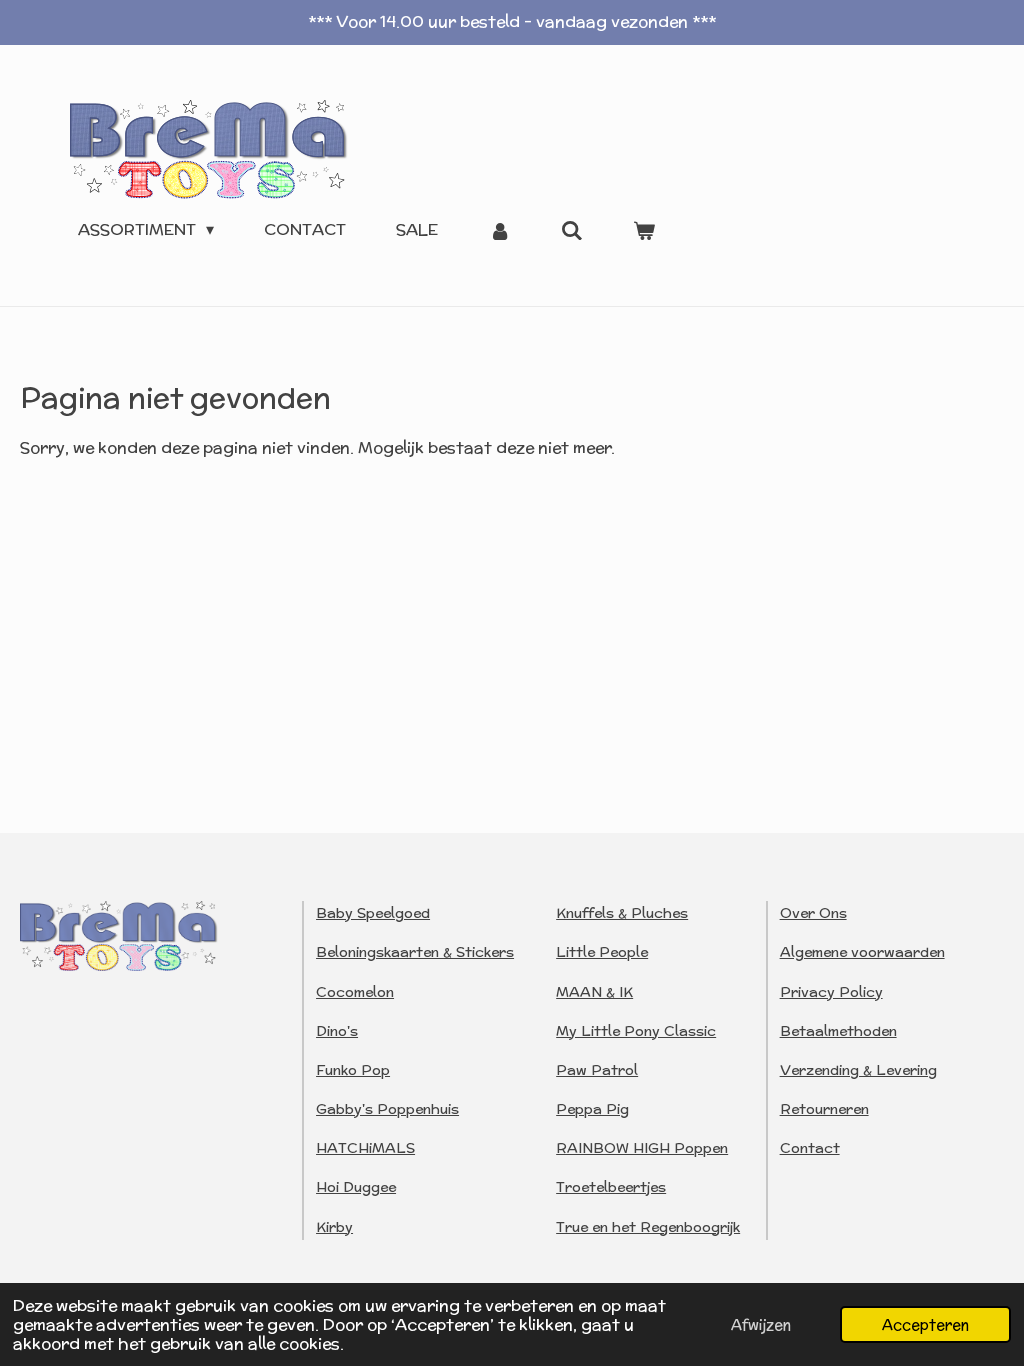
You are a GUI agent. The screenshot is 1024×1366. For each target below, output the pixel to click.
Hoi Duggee (356, 1187)
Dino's (337, 1031)
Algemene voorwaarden (862, 952)
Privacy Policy (831, 992)
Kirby (334, 1227)
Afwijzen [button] (761, 1324)
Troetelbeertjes (611, 1187)
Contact (810, 1148)
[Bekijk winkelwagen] (644, 230)
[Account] (499, 230)
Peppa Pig (592, 1109)
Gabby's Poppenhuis (387, 1109)
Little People (602, 952)
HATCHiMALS (365, 1148)
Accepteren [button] (925, 1324)
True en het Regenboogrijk (648, 1227)
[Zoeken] (572, 230)
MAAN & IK (594, 992)
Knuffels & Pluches (622, 913)
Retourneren (824, 1109)
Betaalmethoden (838, 1031)
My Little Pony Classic (636, 1031)
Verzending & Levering (858, 1070)
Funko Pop (353, 1070)
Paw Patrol (597, 1070)
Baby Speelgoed (373, 913)
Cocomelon (355, 992)
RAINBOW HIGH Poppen (642, 1148)
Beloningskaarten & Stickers (415, 952)
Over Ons (813, 913)
